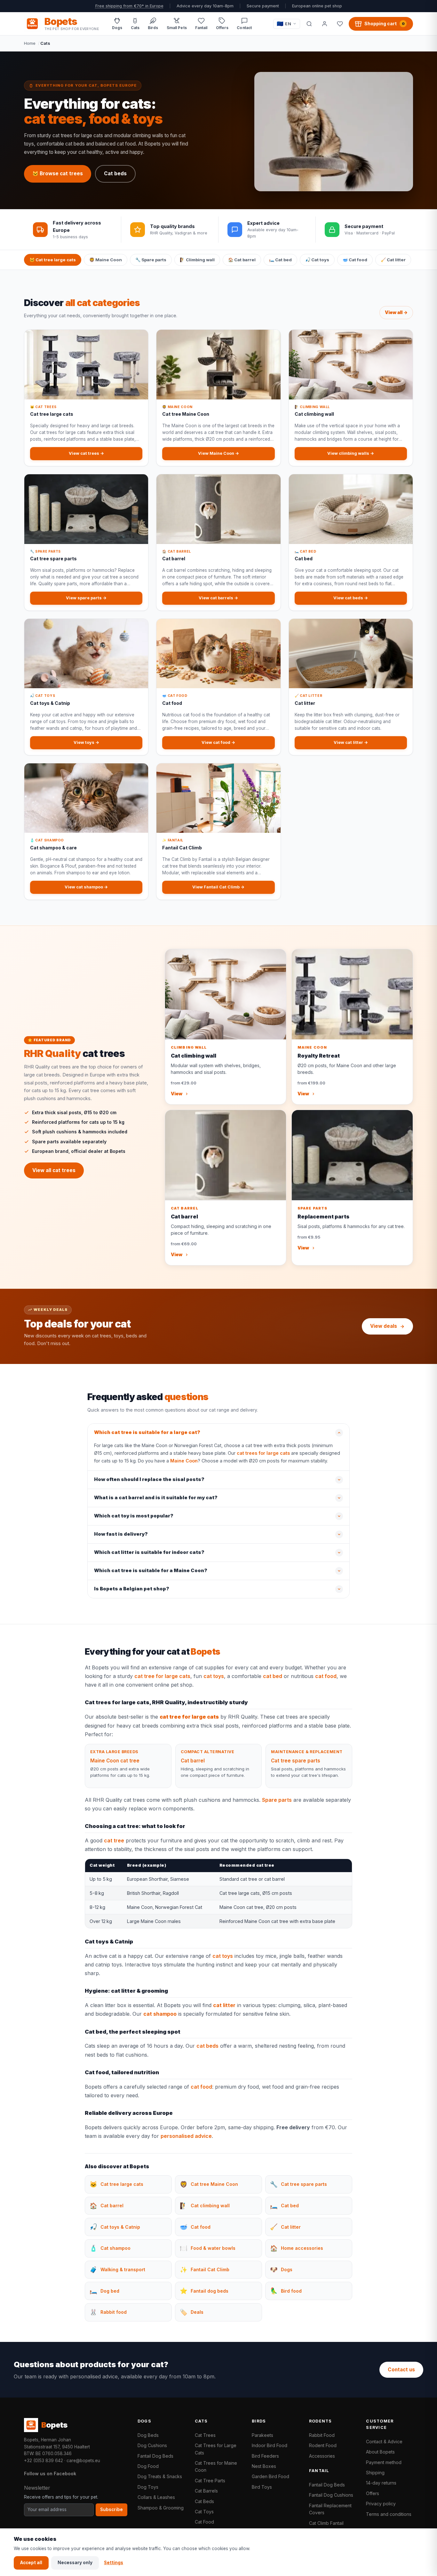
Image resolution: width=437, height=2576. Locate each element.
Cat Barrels (206, 2491)
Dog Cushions (152, 2445)
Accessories (322, 2456)
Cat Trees (205, 2435)
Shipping (375, 2473)
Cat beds (115, 173)
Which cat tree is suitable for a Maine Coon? (151, 1571)
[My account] (324, 24)
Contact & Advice (384, 2442)
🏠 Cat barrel (242, 260)
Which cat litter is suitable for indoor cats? (149, 1552)
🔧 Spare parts (151, 260)
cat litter (224, 2005)
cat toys (214, 1676)
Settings (114, 2563)
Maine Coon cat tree (115, 1761)
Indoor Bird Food (270, 2445)
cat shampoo (160, 2014)
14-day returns (381, 2483)
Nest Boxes (264, 2466)
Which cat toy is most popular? (134, 1516)
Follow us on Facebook (50, 2474)
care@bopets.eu (83, 2461)
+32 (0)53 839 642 (44, 2461)
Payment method (384, 2462)
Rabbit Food (322, 2435)
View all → (396, 312)
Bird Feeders (265, 2456)
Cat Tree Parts (210, 2481)
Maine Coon (184, 1461)
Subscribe (111, 2509)
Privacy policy (381, 2504)
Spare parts (277, 1800)
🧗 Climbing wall (197, 260)
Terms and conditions (389, 2514)
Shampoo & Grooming (161, 2508)
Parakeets (262, 2435)
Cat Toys (204, 2512)
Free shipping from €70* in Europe (129, 6)
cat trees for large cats (263, 1453)
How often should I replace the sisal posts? (149, 1479)
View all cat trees (54, 1170)
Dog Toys (148, 2487)
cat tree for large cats (162, 1676)
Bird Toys (262, 2487)
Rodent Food (323, 2445)
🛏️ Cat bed (280, 260)
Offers (373, 2493)
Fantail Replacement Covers (330, 2509)
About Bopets (380, 2452)
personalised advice (186, 2136)
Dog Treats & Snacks (160, 2476)
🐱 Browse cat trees (58, 173)
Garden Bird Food (270, 2476)
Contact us (401, 2370)
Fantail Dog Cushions (331, 2495)
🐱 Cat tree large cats (53, 260)
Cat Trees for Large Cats (216, 2449)
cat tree (114, 1840)
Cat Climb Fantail (326, 2523)
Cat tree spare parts (296, 1761)
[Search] (309, 24)
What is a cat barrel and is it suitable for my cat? (156, 1498)
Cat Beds (204, 2501)
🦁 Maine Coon (106, 260)
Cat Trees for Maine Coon (216, 2466)
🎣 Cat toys (317, 260)
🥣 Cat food (355, 260)
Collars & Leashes (156, 2497)
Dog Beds (148, 2435)
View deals (384, 1326)
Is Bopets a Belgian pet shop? (132, 1589)
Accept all (31, 2563)
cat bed (273, 1676)
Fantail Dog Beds (155, 2456)
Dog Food (148, 2466)
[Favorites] (340, 24)
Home (30, 43)
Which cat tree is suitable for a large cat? (147, 1432)
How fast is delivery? (121, 1534)
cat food (326, 1676)
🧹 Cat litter (393, 260)
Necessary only (75, 2563)
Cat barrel (193, 1761)
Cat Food (204, 2522)
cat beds (207, 2046)
